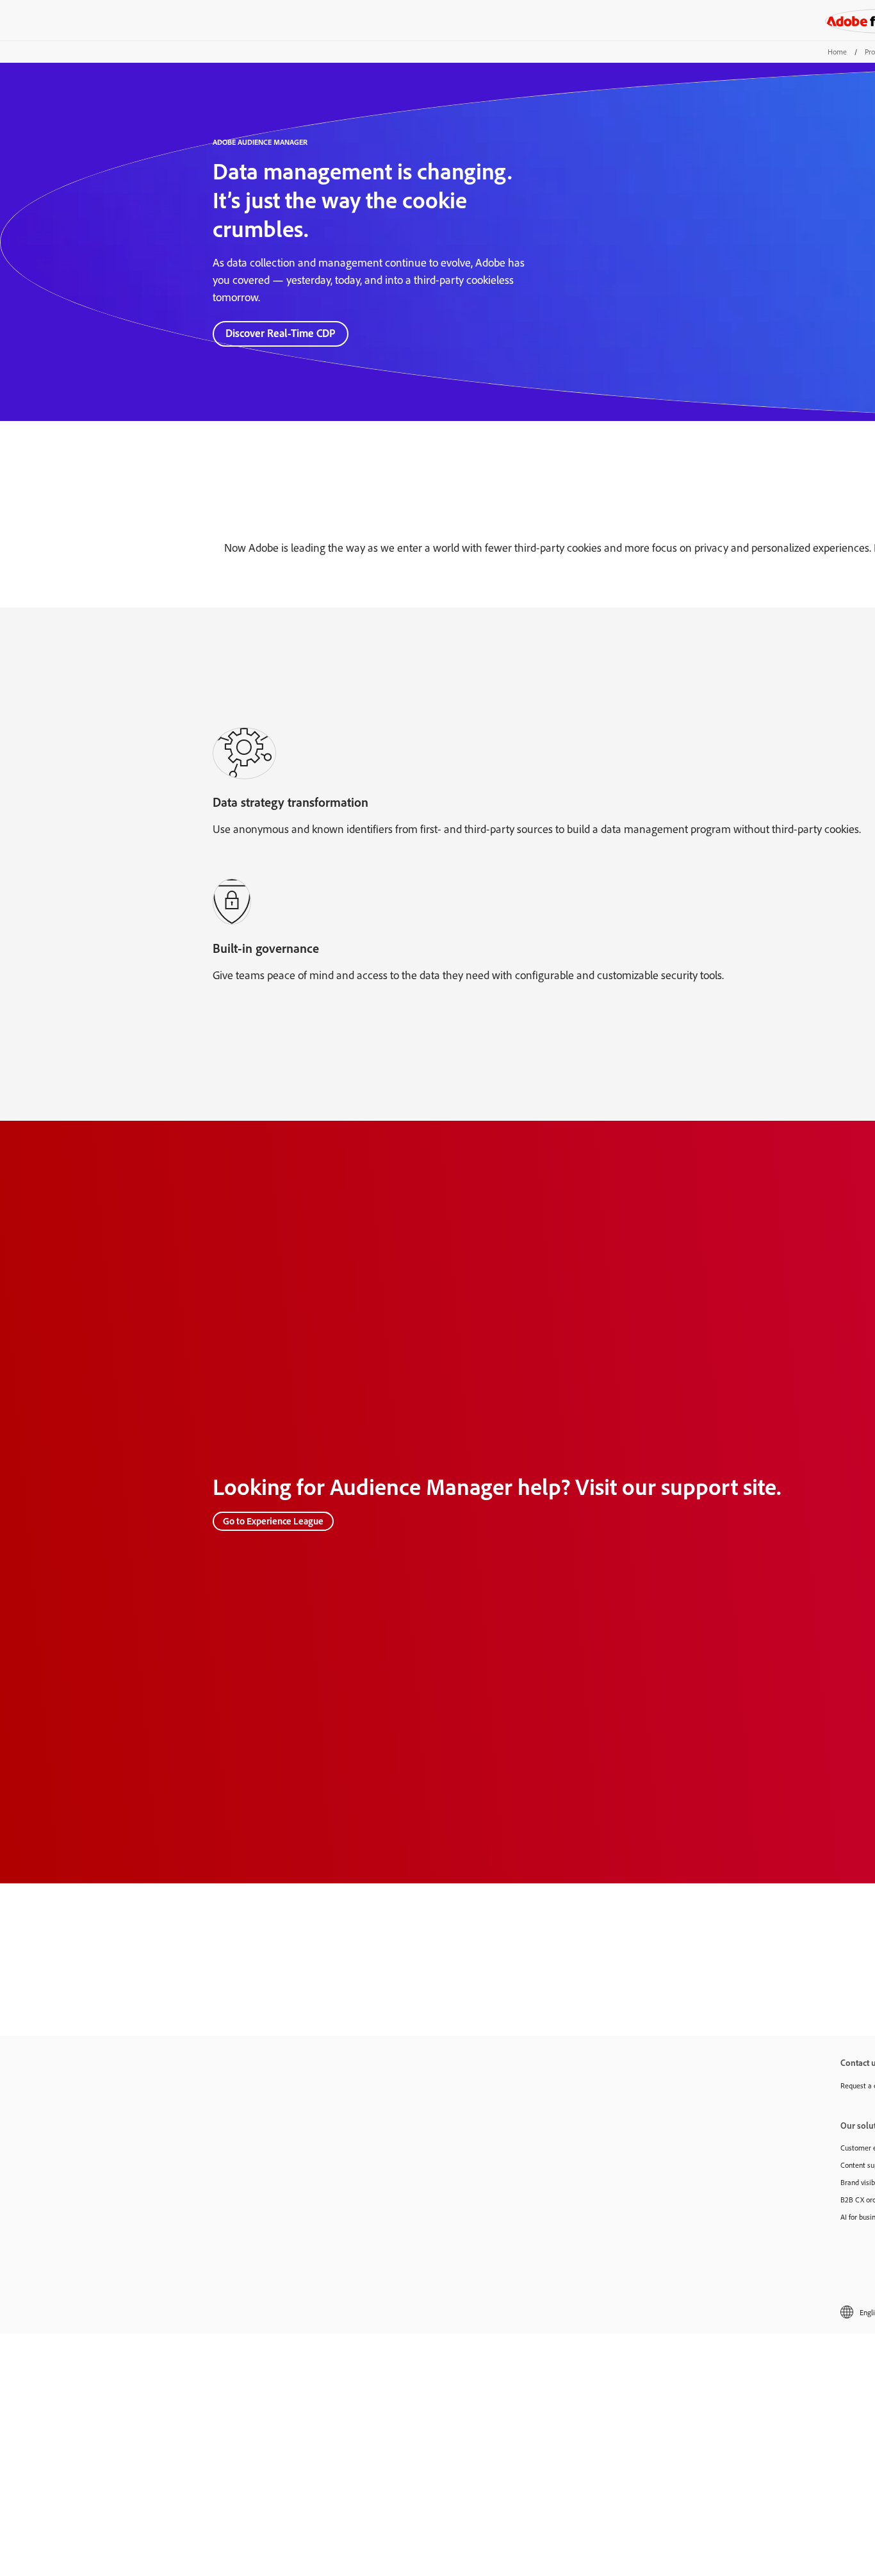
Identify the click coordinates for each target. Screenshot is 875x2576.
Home (837, 52)
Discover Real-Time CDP (281, 333)
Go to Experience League (273, 1521)
